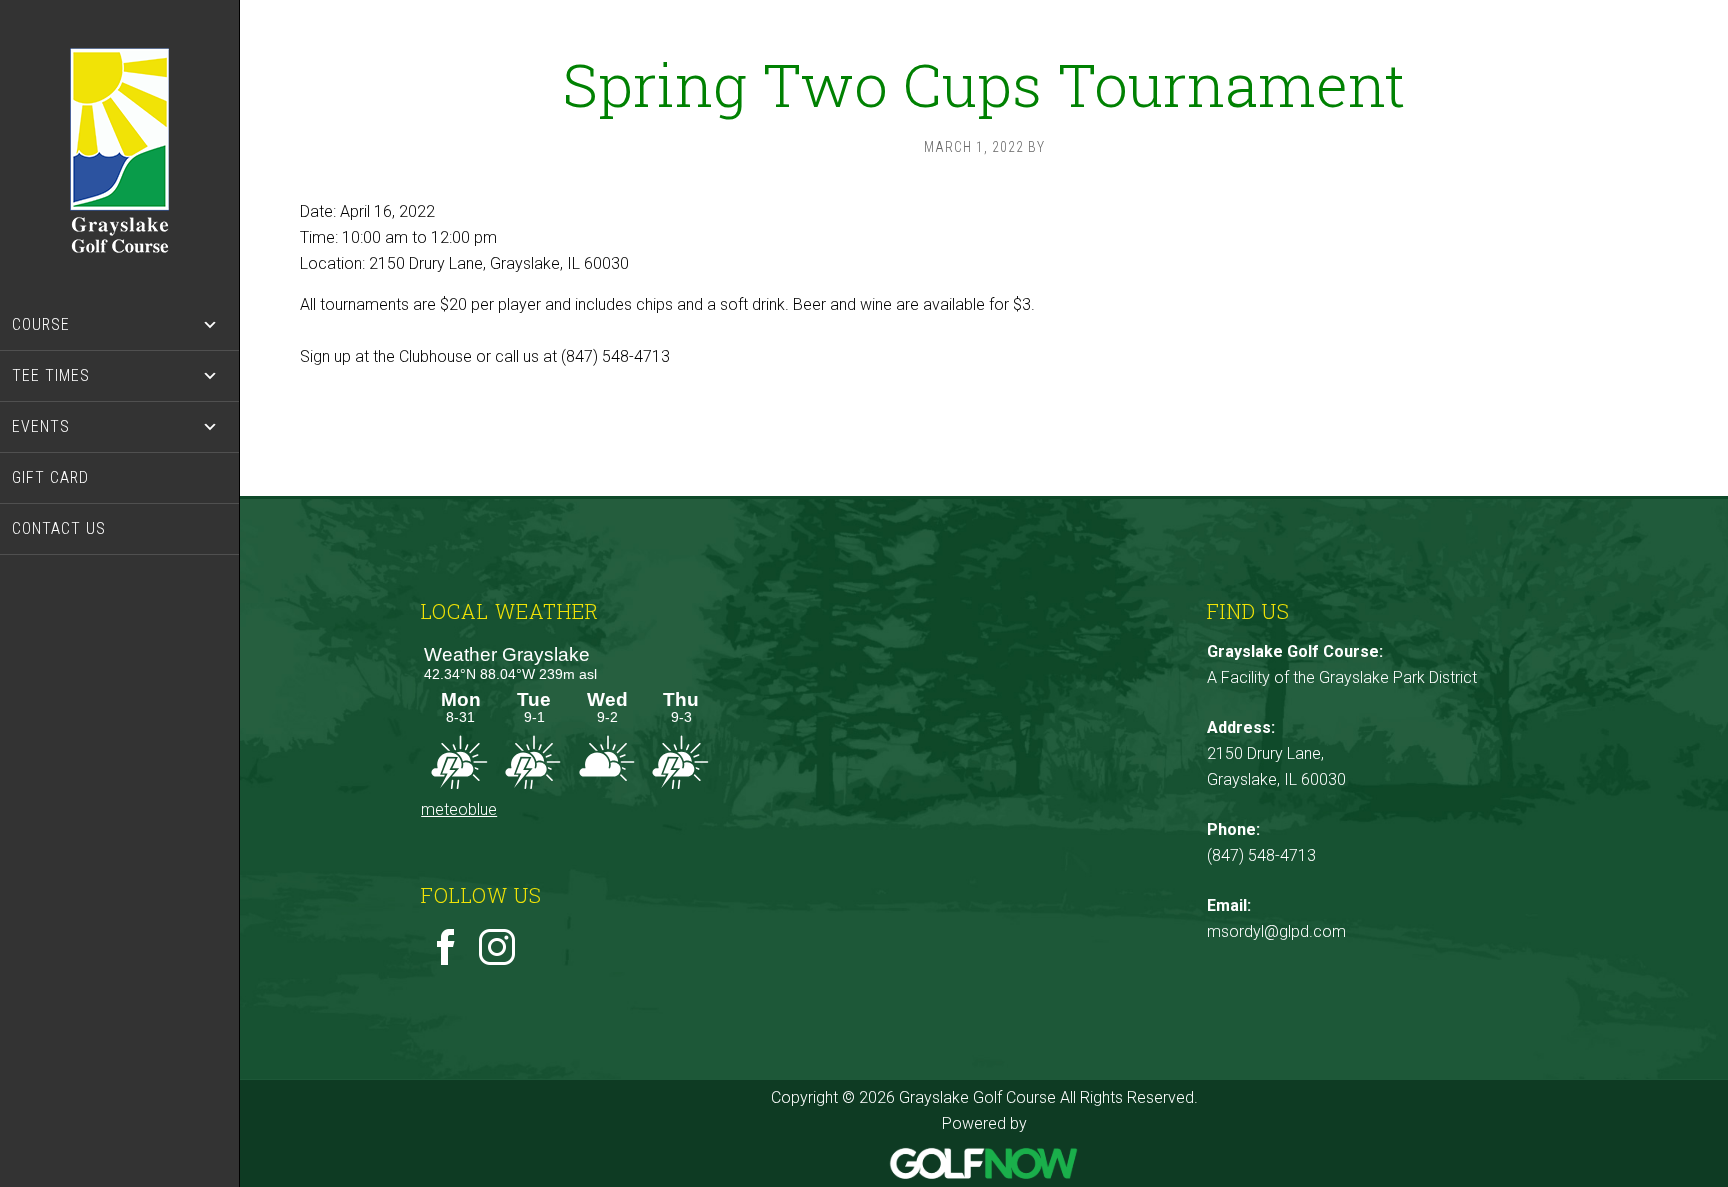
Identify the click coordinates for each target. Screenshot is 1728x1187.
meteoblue (459, 809)
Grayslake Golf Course (119, 150)
